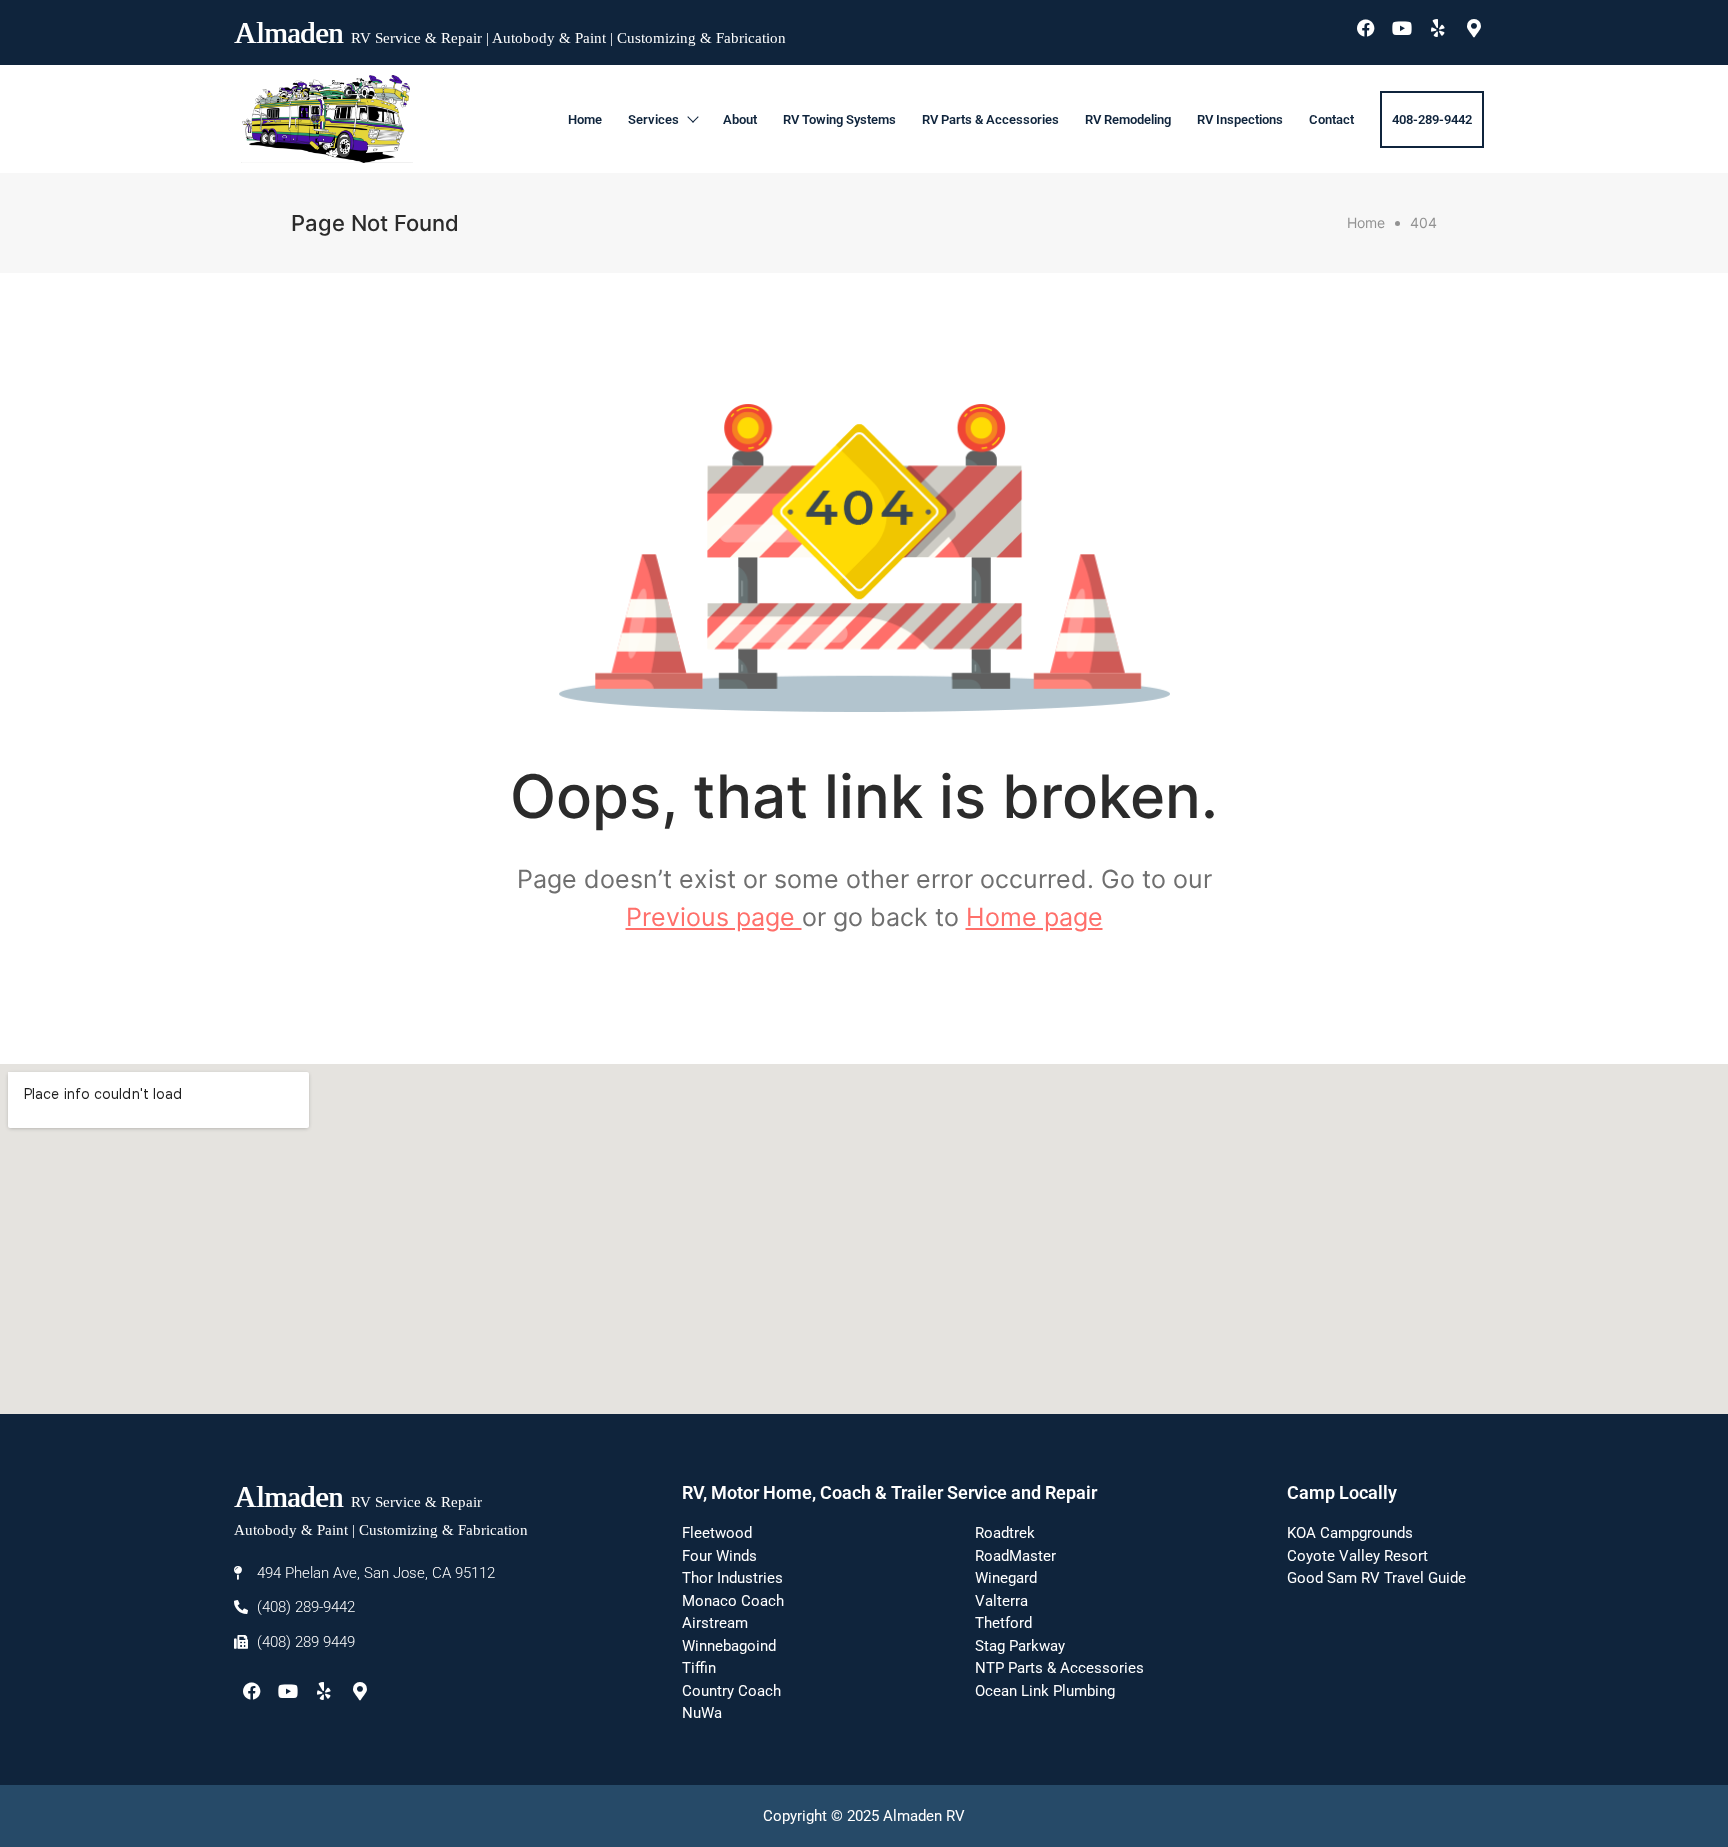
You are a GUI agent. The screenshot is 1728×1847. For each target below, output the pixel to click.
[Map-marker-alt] (1474, 28)
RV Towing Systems (839, 119)
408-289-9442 (1432, 119)
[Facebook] (1366, 28)
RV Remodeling (1128, 119)
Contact (1331, 119)
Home (585, 119)
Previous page (714, 917)
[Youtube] (1402, 28)
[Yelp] (1438, 28)
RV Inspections (1240, 119)
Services (653, 119)
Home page (1034, 917)
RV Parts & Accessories (990, 119)
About (740, 119)
